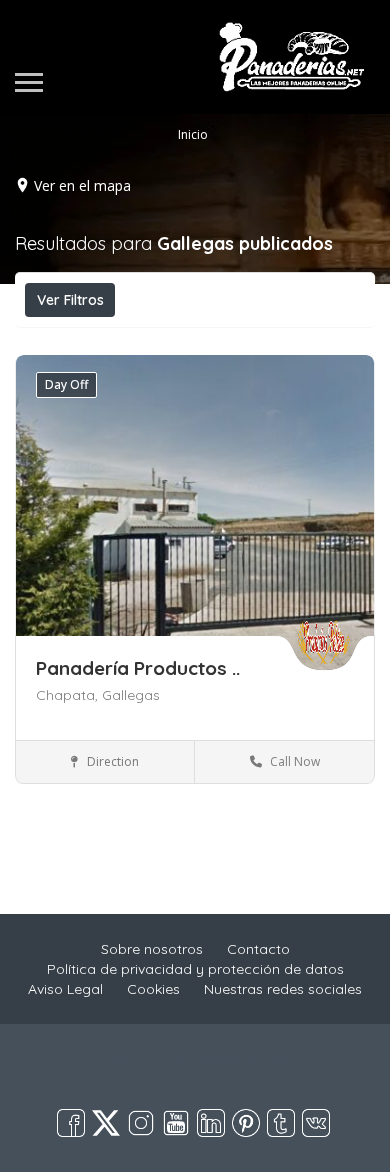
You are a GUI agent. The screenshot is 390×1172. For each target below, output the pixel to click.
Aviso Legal (65, 989)
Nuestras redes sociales (283, 989)
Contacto (258, 949)
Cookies (153, 989)
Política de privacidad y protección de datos (195, 969)
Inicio (193, 134)
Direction (111, 761)
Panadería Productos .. (138, 668)
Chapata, (69, 695)
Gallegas (131, 695)
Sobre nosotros (152, 949)
